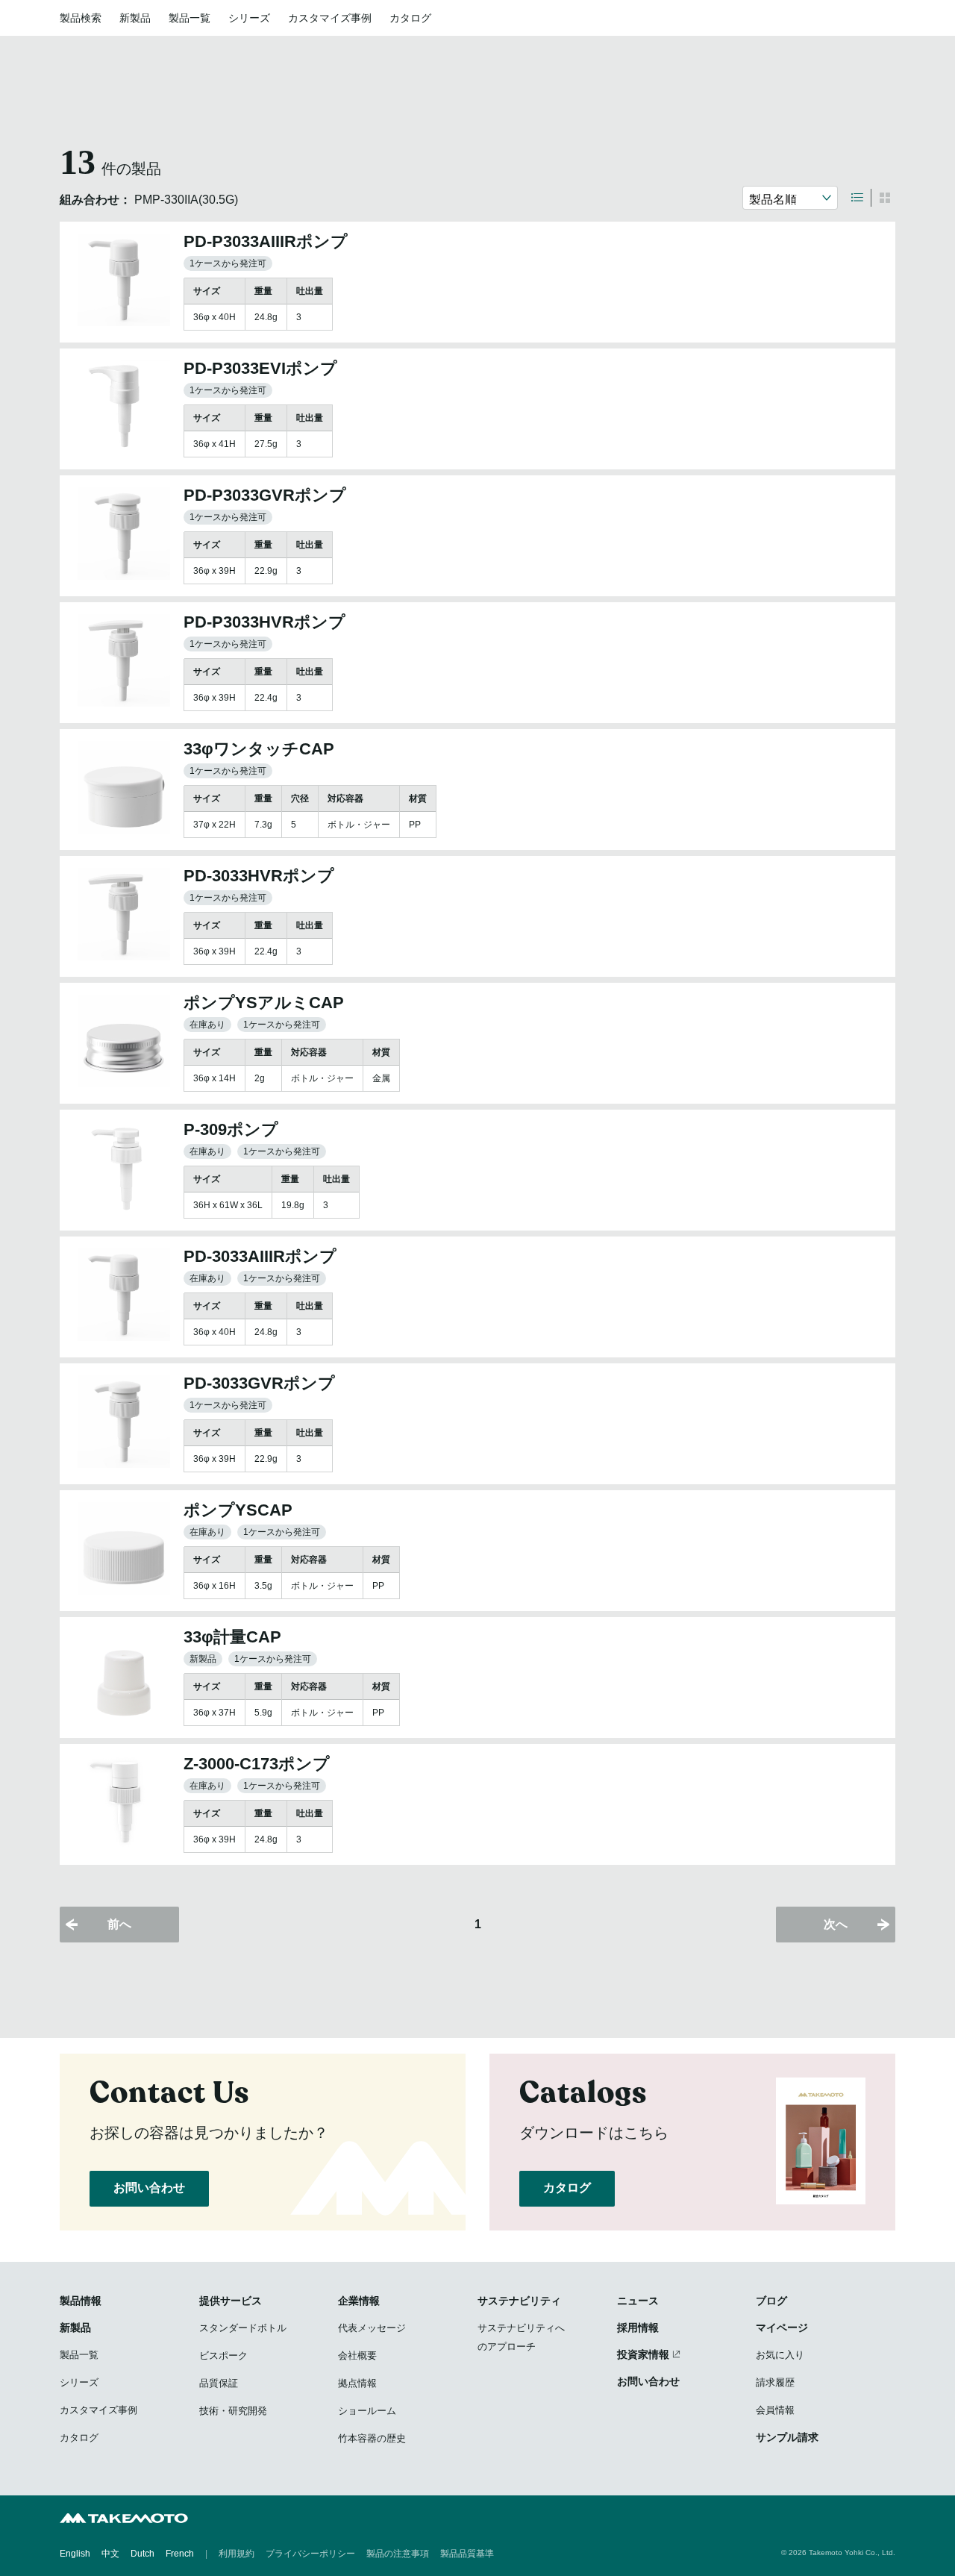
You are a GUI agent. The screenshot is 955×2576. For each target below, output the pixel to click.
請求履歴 (775, 2382)
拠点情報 (357, 2383)
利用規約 (237, 2554)
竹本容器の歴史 (372, 2438)
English (75, 2554)
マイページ (782, 2328)
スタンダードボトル (243, 2328)
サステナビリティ (519, 2301)
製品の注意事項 (398, 2554)
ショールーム (367, 2411)
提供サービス (231, 2301)
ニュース (638, 2301)
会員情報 (775, 2410)
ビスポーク (223, 2355)
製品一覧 (190, 18)
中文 (110, 2554)
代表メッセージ (372, 2328)
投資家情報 (643, 2354)
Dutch (143, 2554)
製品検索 (81, 18)
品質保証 (219, 2383)
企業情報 (359, 2301)
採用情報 (638, 2328)
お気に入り (780, 2355)
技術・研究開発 (233, 2411)
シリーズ (249, 18)
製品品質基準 (467, 2554)
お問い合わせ (149, 2188)
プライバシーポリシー (310, 2554)
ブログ (771, 2301)
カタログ (410, 18)
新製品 (135, 18)
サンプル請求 (787, 2437)
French (180, 2554)
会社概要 (357, 2355)
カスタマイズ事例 (330, 18)
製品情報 (81, 2301)
